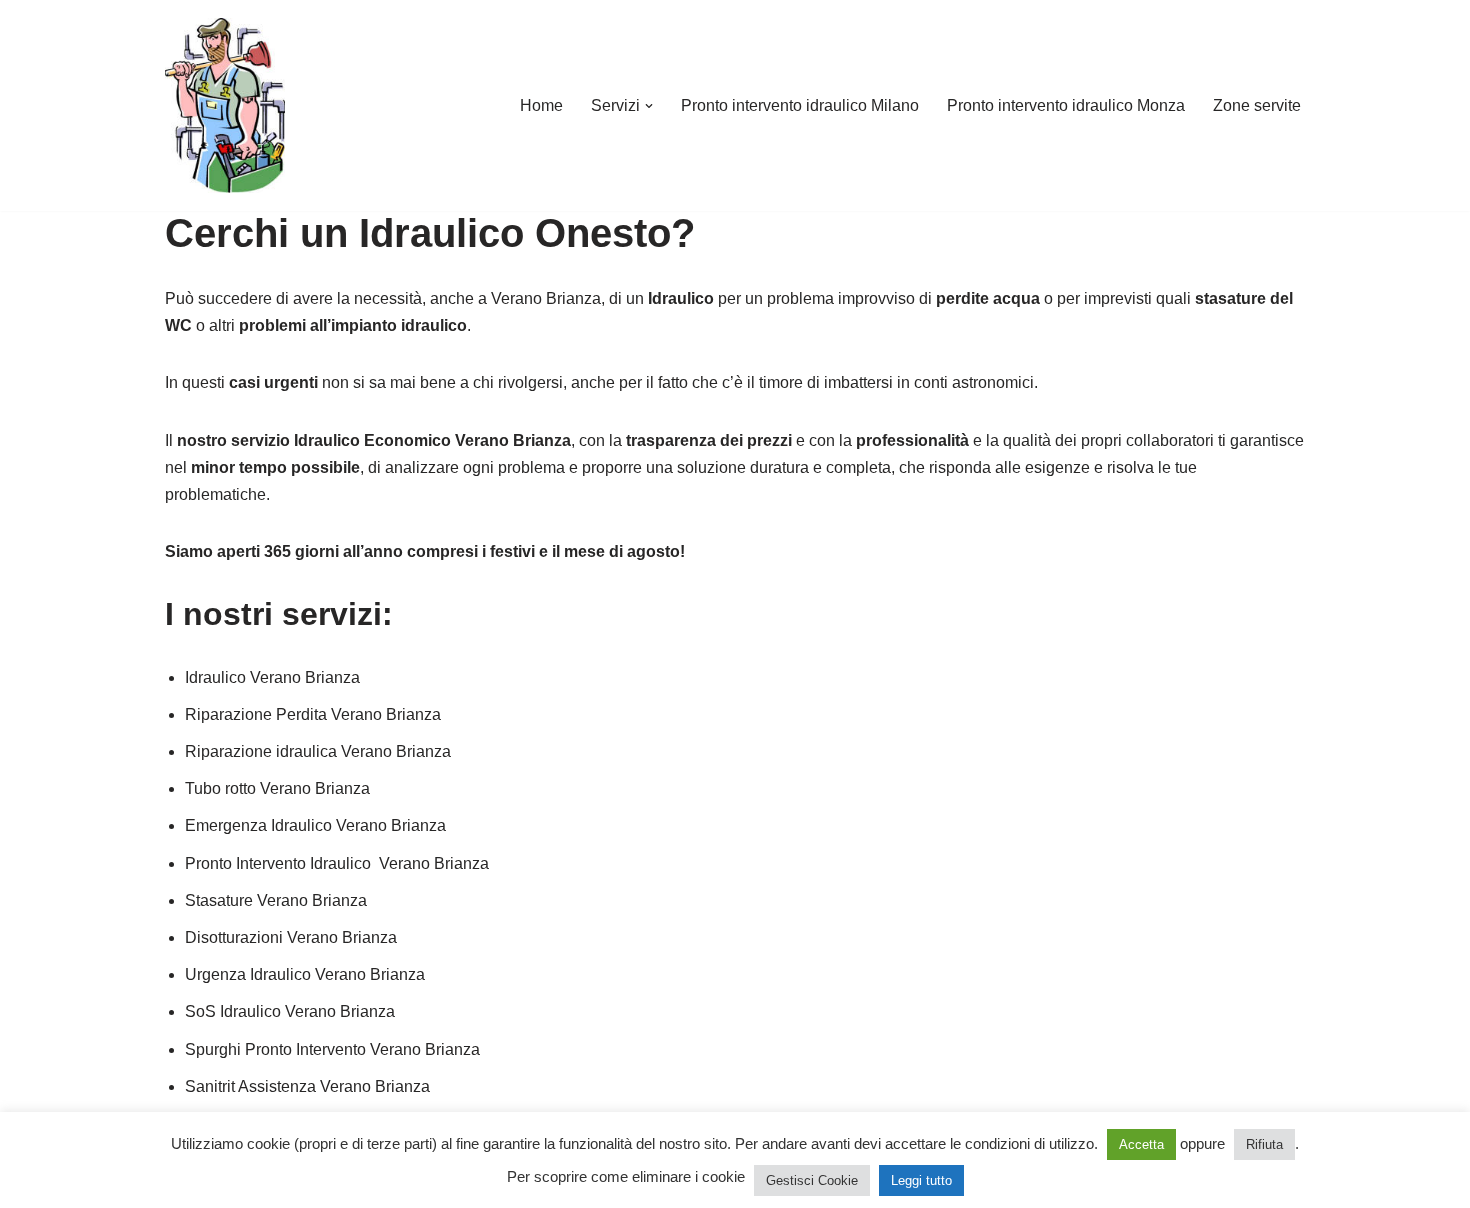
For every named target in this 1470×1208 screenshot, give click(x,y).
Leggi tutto (921, 1180)
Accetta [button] (1141, 1144)
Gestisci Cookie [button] (812, 1180)
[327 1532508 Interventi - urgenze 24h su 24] (225, 105)
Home (541, 105)
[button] (649, 106)
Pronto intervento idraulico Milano (800, 105)
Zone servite (1257, 105)
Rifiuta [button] (1264, 1144)
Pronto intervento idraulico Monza (1066, 105)
